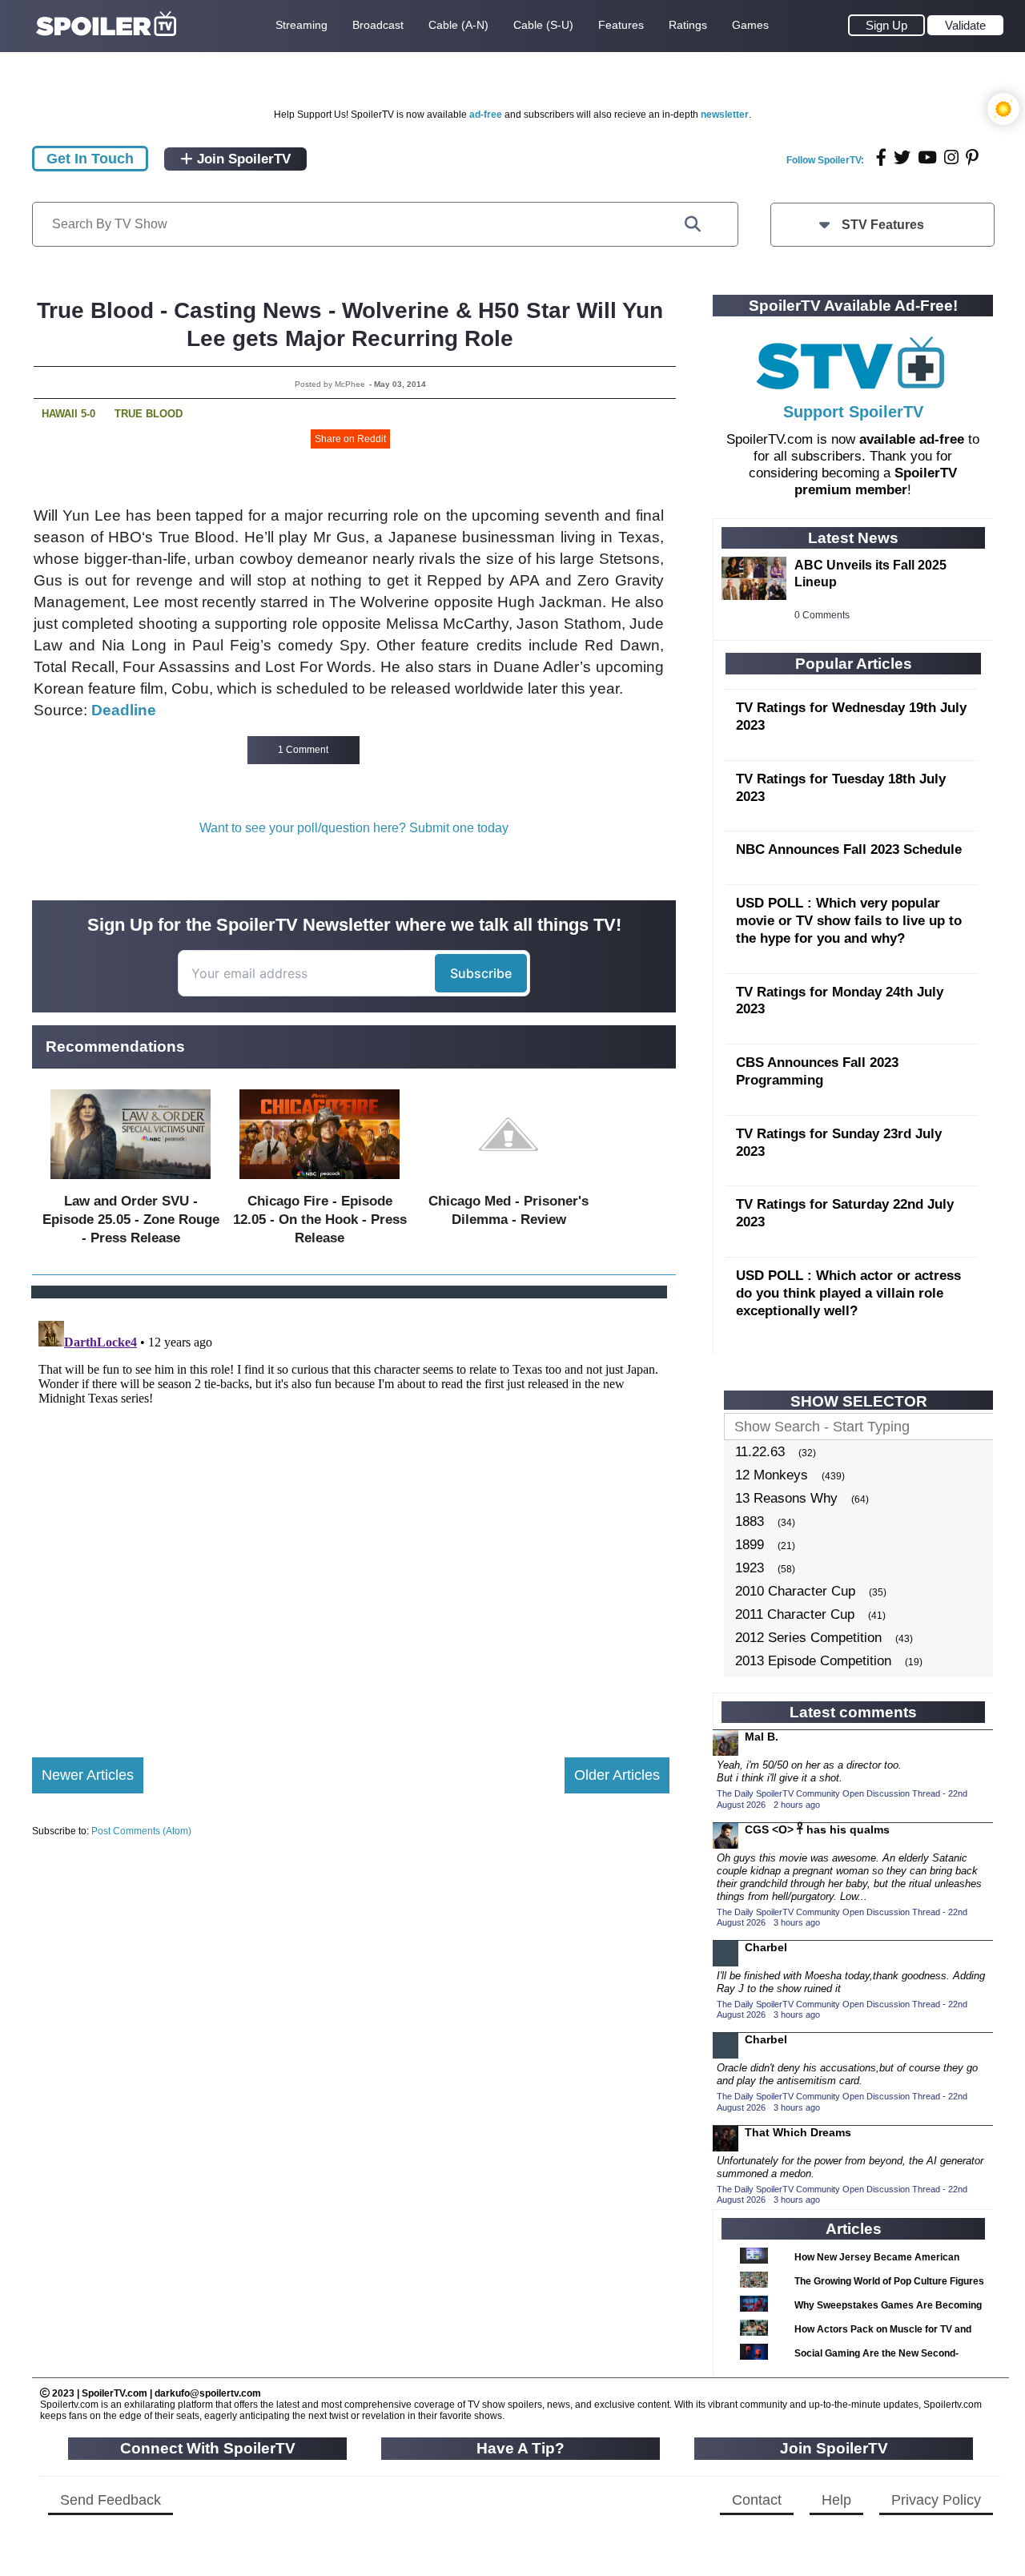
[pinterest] (972, 157)
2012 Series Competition (808, 1638)
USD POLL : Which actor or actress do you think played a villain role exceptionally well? (848, 1293)
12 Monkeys (772, 1475)
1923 (750, 1568)
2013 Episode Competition (813, 1661)
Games (750, 25)
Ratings (688, 25)
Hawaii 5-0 (68, 414)
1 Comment (303, 750)
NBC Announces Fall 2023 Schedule (849, 849)
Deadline (124, 710)
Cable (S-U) (543, 25)
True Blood (149, 414)
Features (621, 25)
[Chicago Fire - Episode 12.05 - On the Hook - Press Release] (320, 1183)
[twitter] (902, 157)
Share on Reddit (350, 439)
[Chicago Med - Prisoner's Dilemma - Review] (508, 1183)
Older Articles (617, 1775)
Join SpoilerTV (242, 159)
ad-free (486, 115)
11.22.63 (760, 1452)
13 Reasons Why (786, 1498)
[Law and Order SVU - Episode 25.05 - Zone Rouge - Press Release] (131, 1183)
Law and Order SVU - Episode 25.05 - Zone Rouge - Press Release (131, 1220)
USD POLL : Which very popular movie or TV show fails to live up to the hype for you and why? (849, 921)
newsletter (725, 115)
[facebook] (881, 157)
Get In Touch (90, 159)
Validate (965, 25)
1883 (750, 1521)
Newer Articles (88, 1775)
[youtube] (927, 157)
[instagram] (951, 157)
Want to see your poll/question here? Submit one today (354, 828)
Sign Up (886, 25)
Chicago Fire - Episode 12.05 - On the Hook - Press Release (320, 1220)
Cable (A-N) (458, 25)
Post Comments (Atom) (141, 1831)
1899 (750, 1545)
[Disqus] (351, 1515)
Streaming (301, 25)
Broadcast (378, 25)
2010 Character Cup (795, 1591)
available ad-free (912, 439)
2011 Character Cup (795, 1614)
